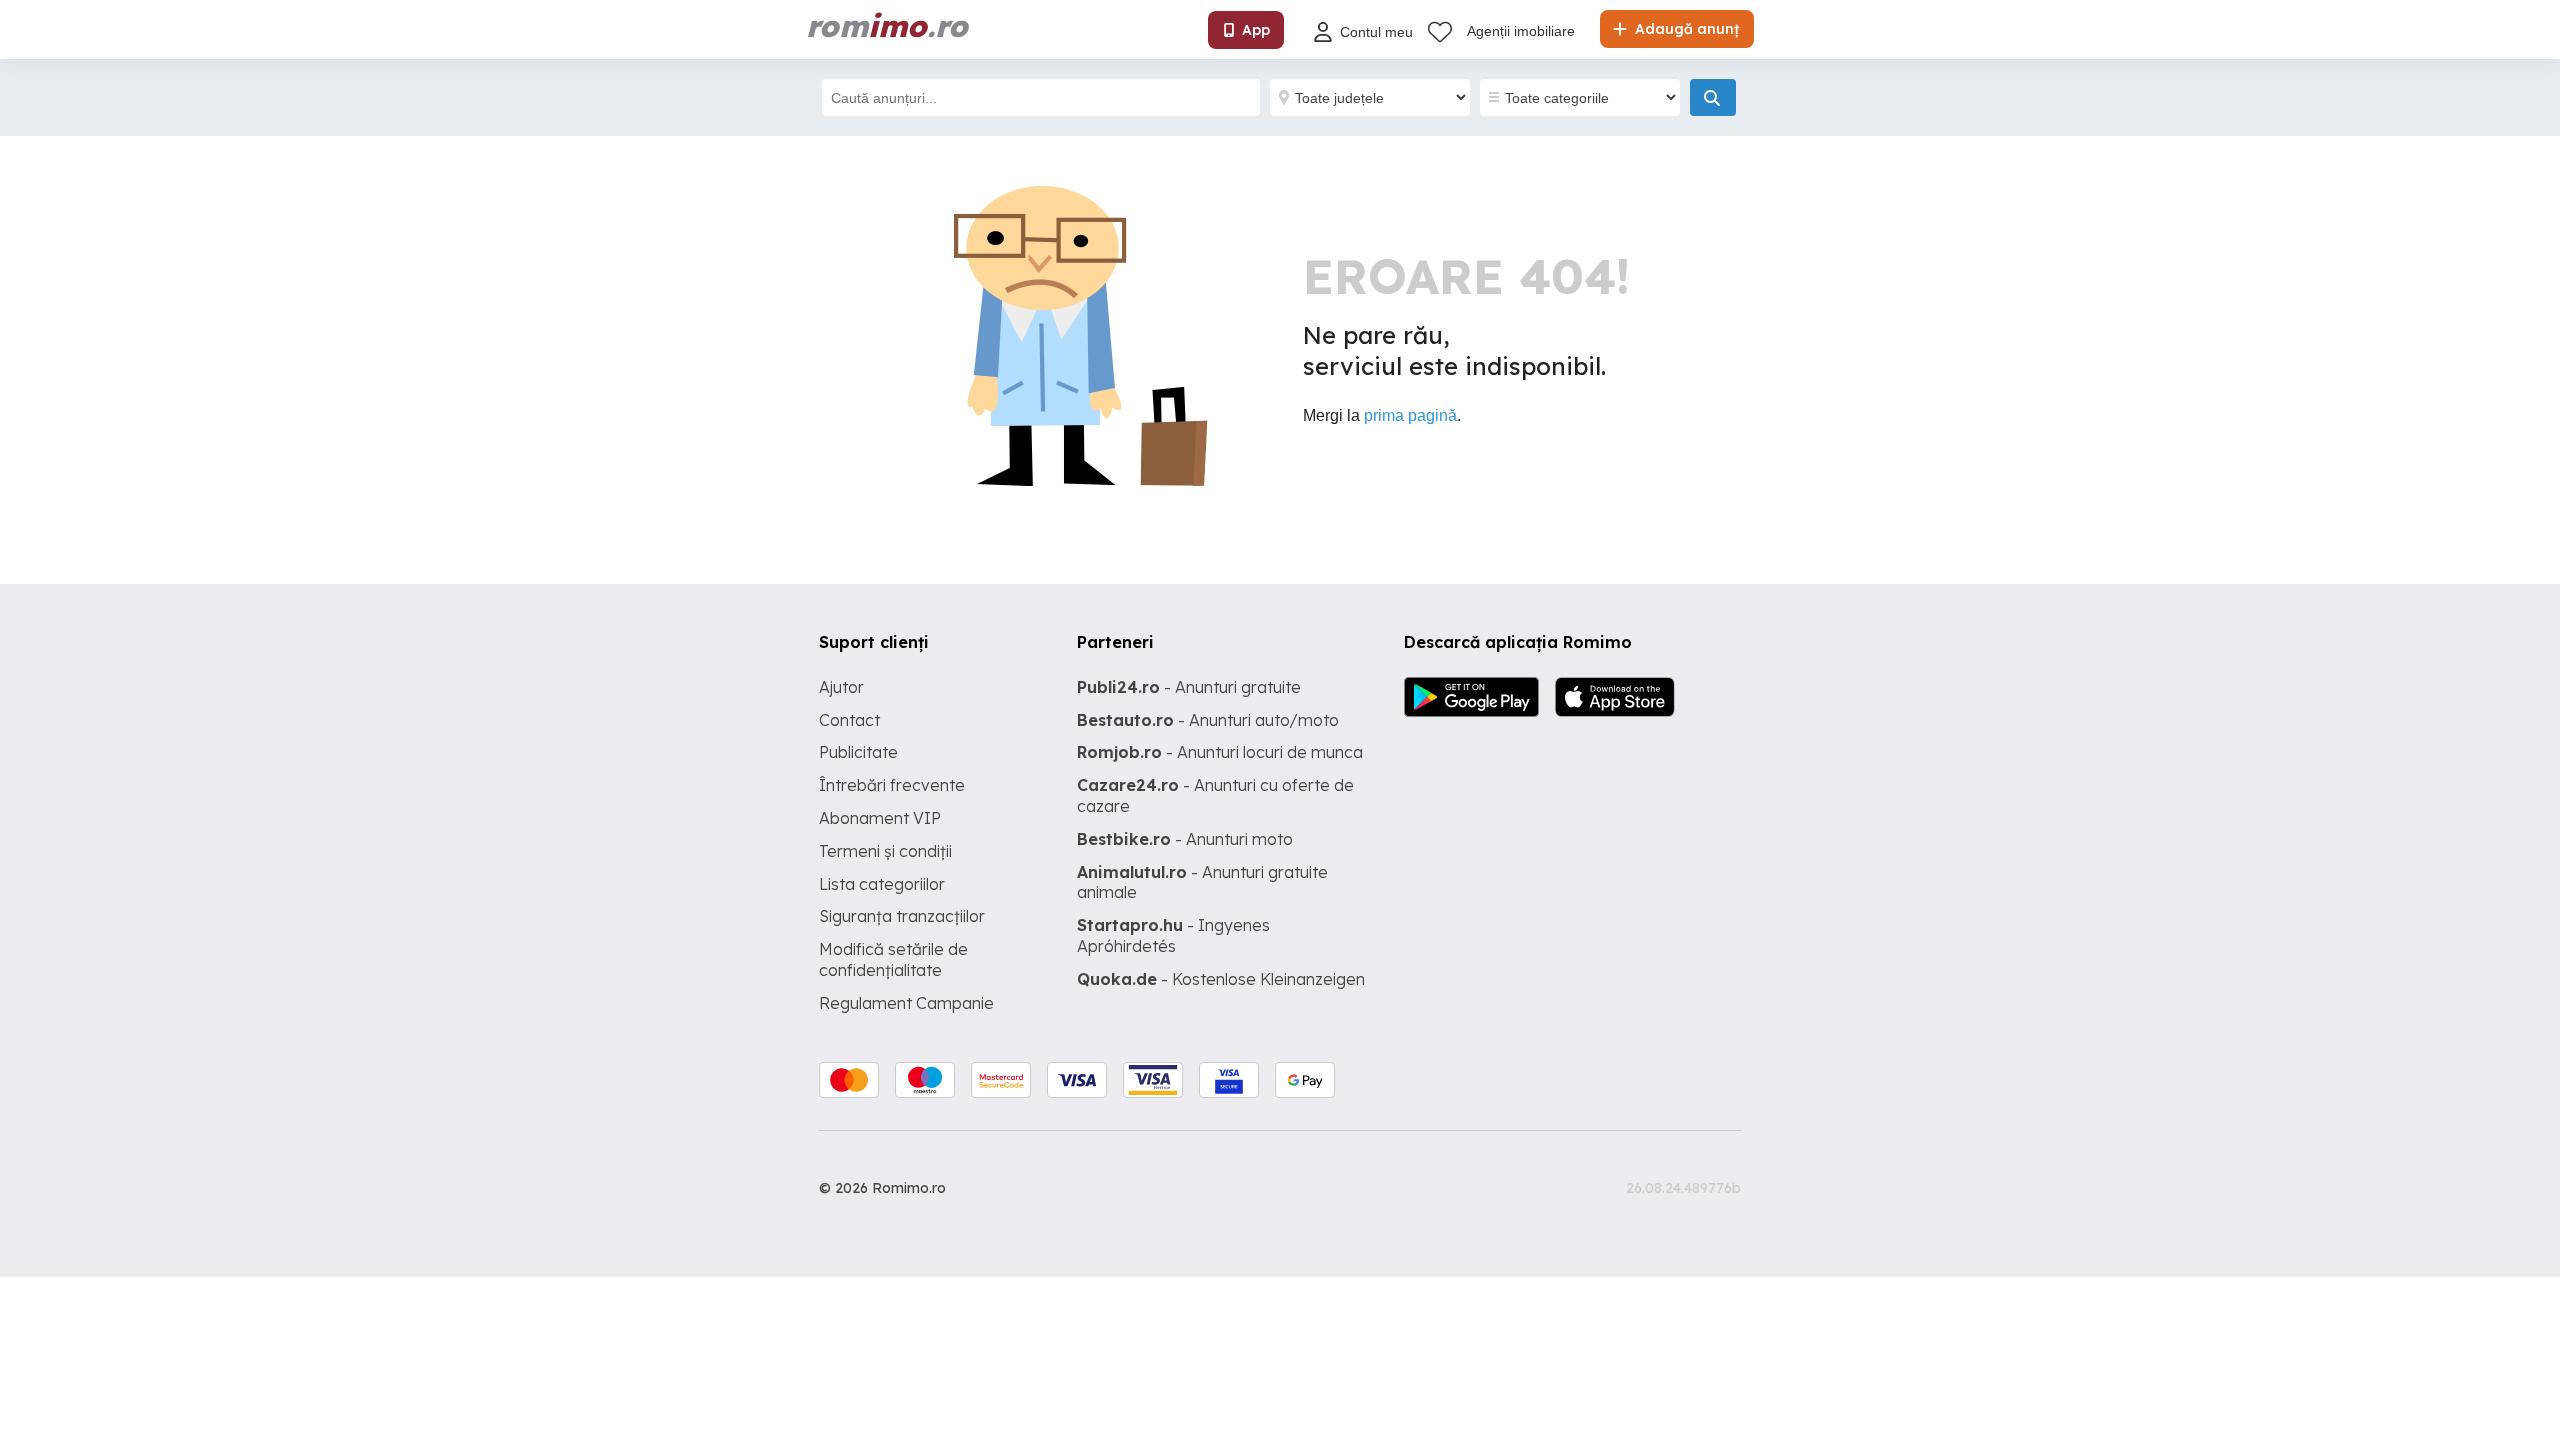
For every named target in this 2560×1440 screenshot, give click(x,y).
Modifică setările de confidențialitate (893, 959)
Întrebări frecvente (892, 785)
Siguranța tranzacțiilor (902, 916)
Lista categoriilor (882, 884)
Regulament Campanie (906, 1003)
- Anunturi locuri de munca (1220, 752)
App (1256, 30)
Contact (849, 720)
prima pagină (1410, 415)
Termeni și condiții (885, 851)
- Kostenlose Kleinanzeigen (1221, 979)
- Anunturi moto (1185, 839)
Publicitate (858, 752)
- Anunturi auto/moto (1208, 720)
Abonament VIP (880, 818)
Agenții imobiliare (1521, 31)
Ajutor (841, 687)
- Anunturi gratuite (1189, 687)
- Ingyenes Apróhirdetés (1173, 935)
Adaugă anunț (1685, 29)
